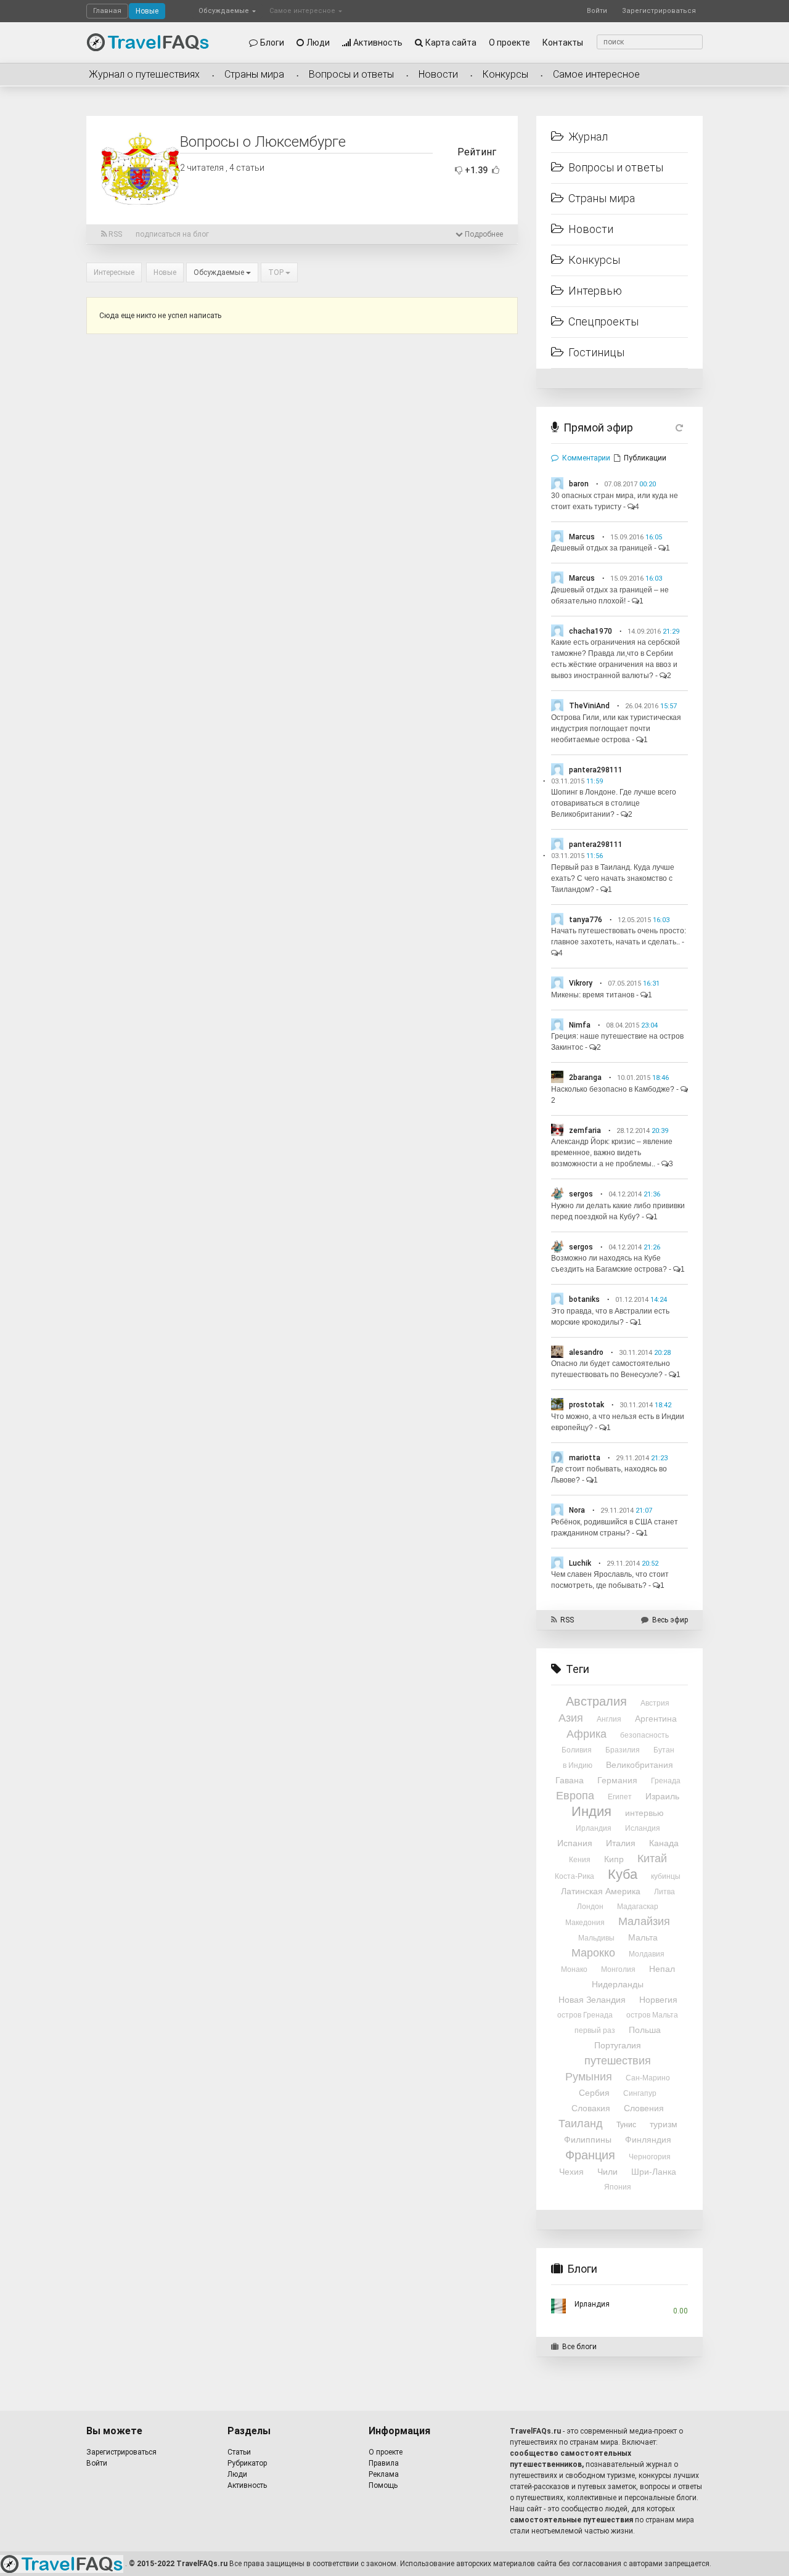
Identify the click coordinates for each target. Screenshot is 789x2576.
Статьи (239, 2452)
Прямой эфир (598, 427)
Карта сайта (451, 43)
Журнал (588, 137)
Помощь (383, 2485)
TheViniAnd (589, 706)
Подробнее (483, 234)
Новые (147, 11)
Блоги (272, 43)
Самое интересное (303, 11)
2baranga (585, 1077)
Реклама (384, 2474)
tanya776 (586, 920)
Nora (577, 1510)
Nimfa (580, 1025)
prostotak (587, 1405)
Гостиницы (596, 352)
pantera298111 (596, 770)
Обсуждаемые (225, 11)
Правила (384, 2463)
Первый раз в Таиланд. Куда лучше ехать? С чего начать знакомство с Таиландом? (613, 878)
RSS (114, 234)
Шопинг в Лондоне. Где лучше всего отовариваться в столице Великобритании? (614, 803)
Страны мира (254, 74)
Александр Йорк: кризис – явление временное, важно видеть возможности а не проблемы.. (612, 1153)
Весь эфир (670, 1620)
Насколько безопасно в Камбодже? (613, 1089)
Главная (107, 11)
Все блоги (579, 2347)
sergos (581, 1194)
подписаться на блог (172, 234)
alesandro (586, 1352)
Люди (318, 43)
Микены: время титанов (593, 995)
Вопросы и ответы (351, 74)
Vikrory (581, 983)
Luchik (580, 1563)
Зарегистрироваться (659, 11)
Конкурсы (505, 74)
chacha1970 (591, 631)
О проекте (509, 43)
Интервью (595, 291)
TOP (277, 272)
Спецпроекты (603, 321)
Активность (378, 43)
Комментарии (586, 458)
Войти (597, 11)
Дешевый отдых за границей (602, 548)
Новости (438, 74)
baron (579, 484)
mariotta (585, 1458)
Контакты (563, 43)
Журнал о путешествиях (144, 74)
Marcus (582, 537)
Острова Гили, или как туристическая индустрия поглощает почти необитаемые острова (616, 729)
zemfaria (585, 1131)
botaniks (584, 1299)
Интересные (114, 272)
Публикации (645, 458)
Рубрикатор (247, 2463)
